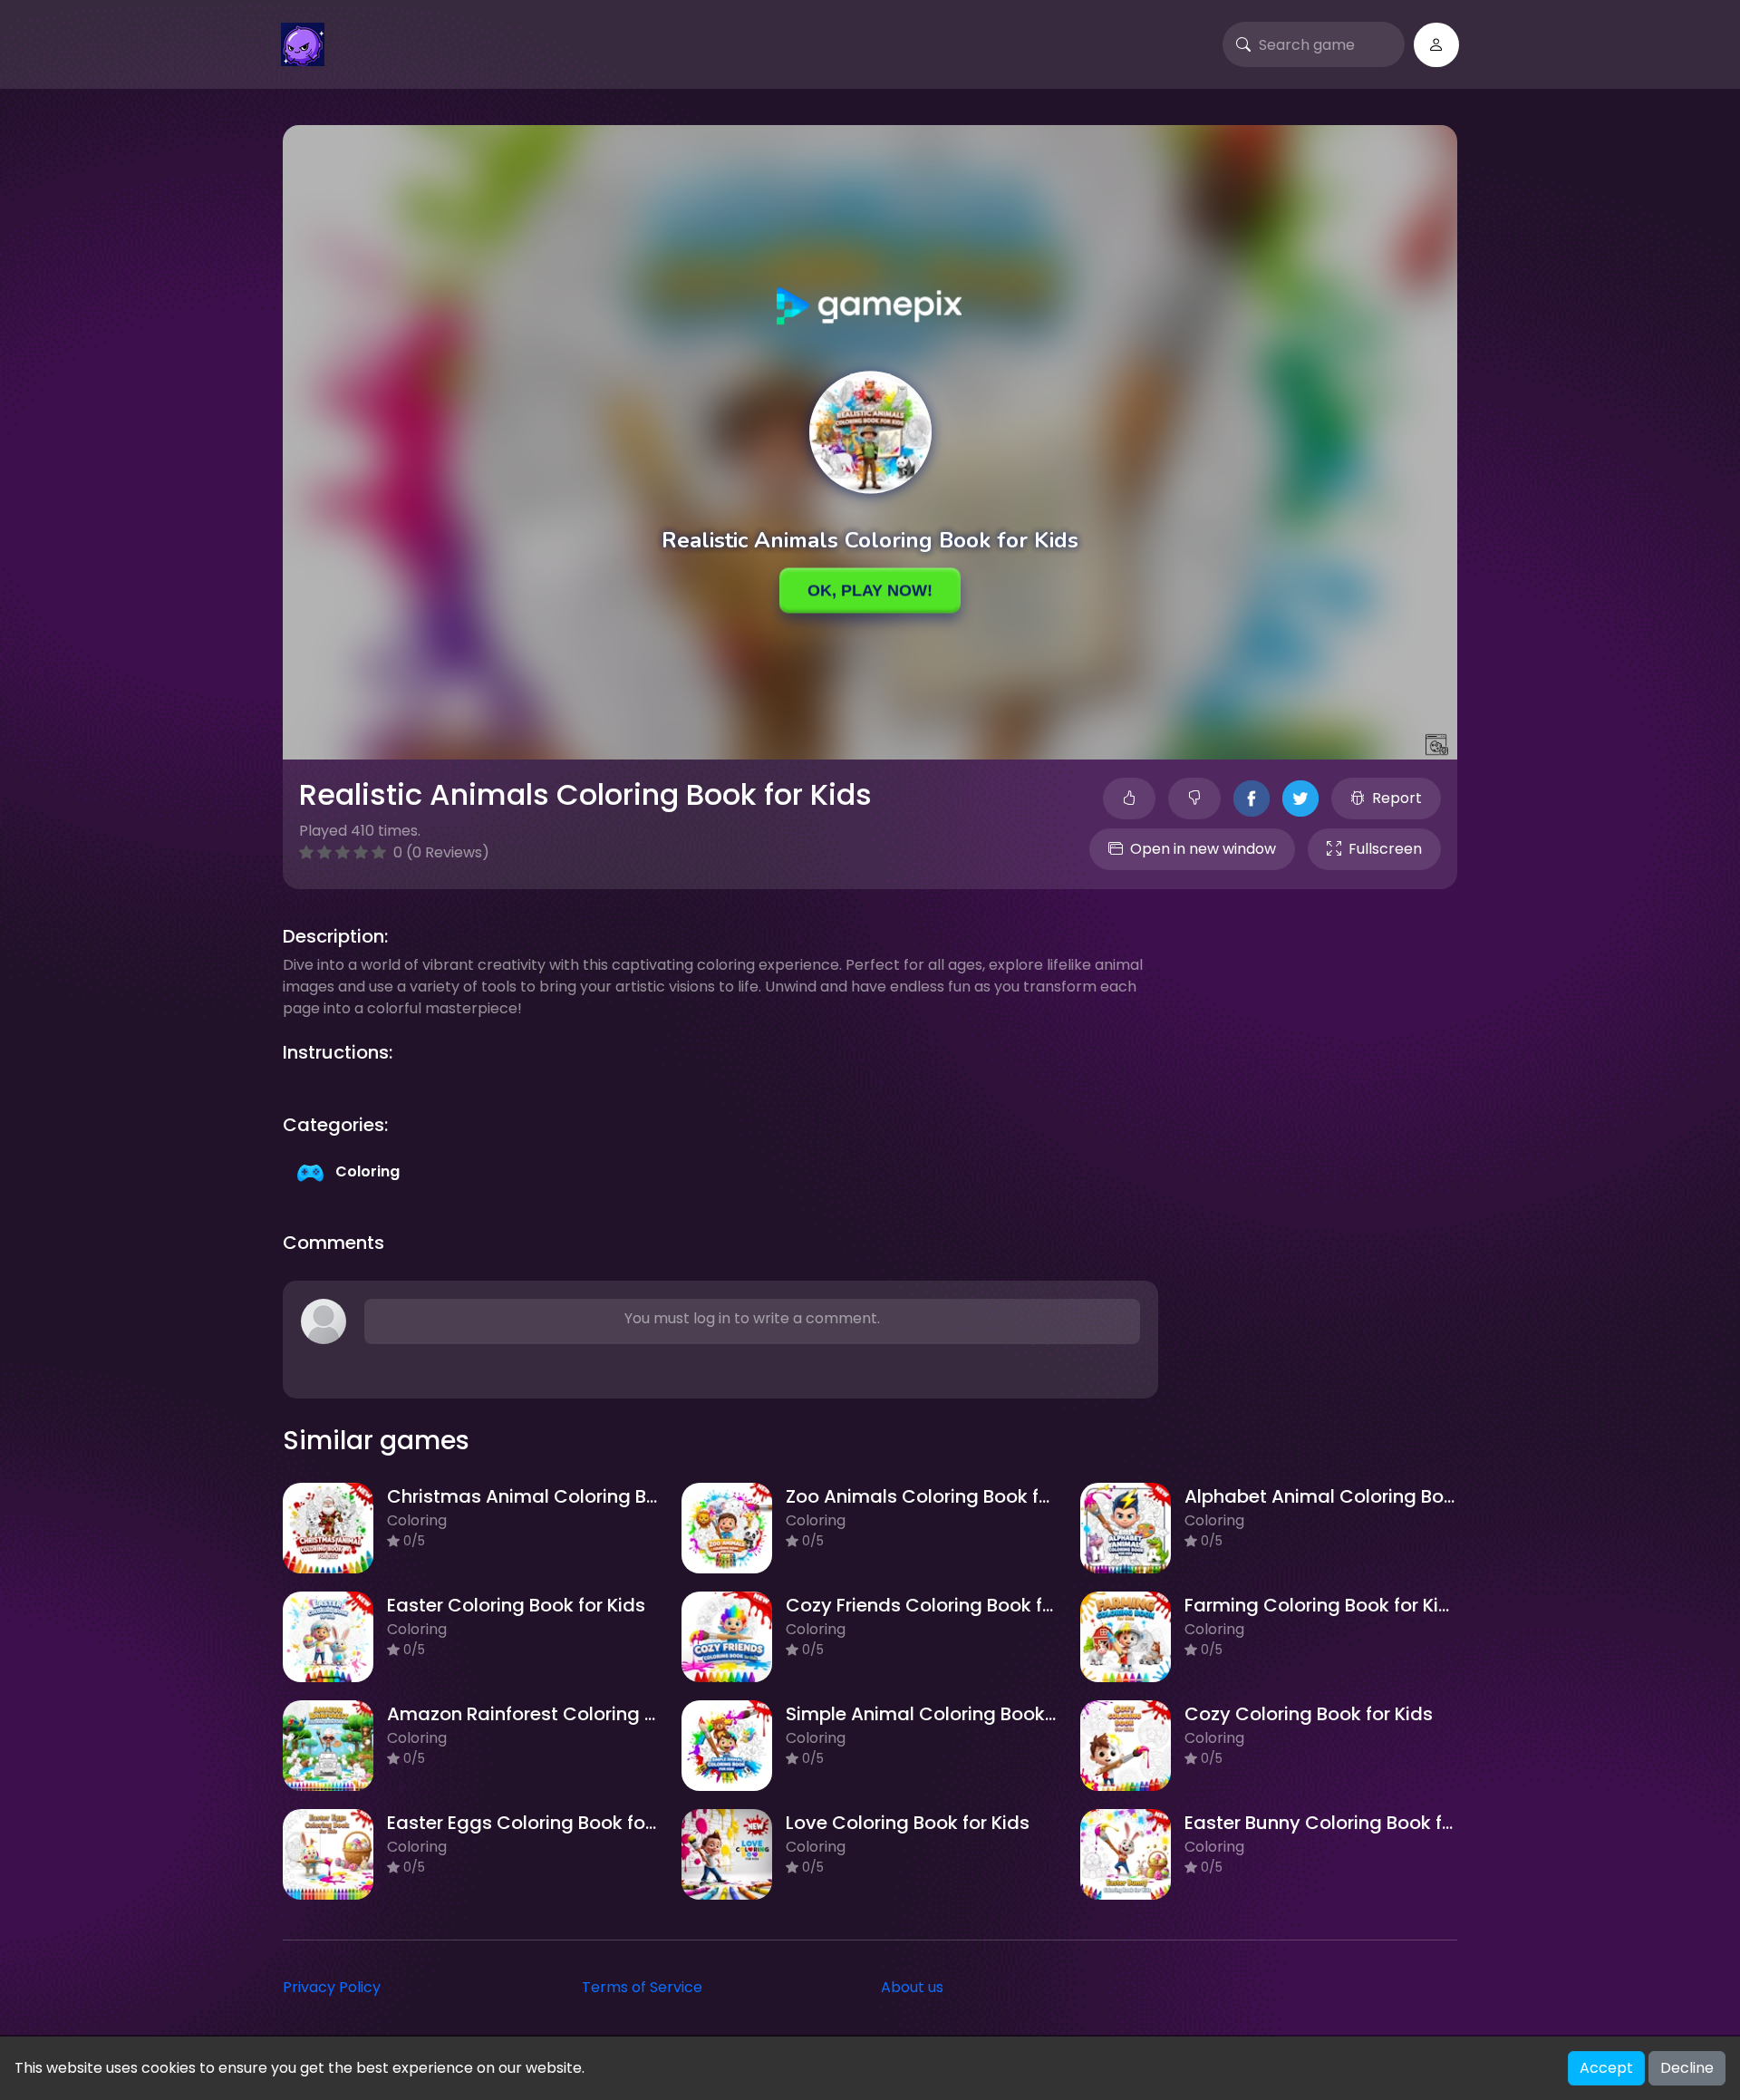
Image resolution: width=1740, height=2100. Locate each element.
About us (912, 1987)
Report (1397, 798)
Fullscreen (1385, 849)
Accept (1606, 2068)
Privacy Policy (332, 1987)
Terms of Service (642, 1987)
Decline (1687, 2068)
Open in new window (1203, 849)
